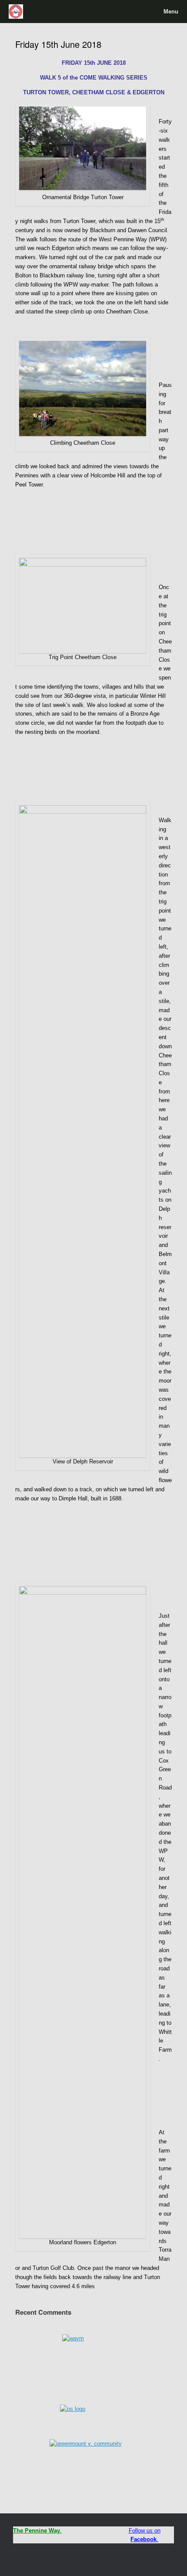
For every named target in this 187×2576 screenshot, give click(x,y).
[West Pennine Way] (16, 12)
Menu (171, 12)
